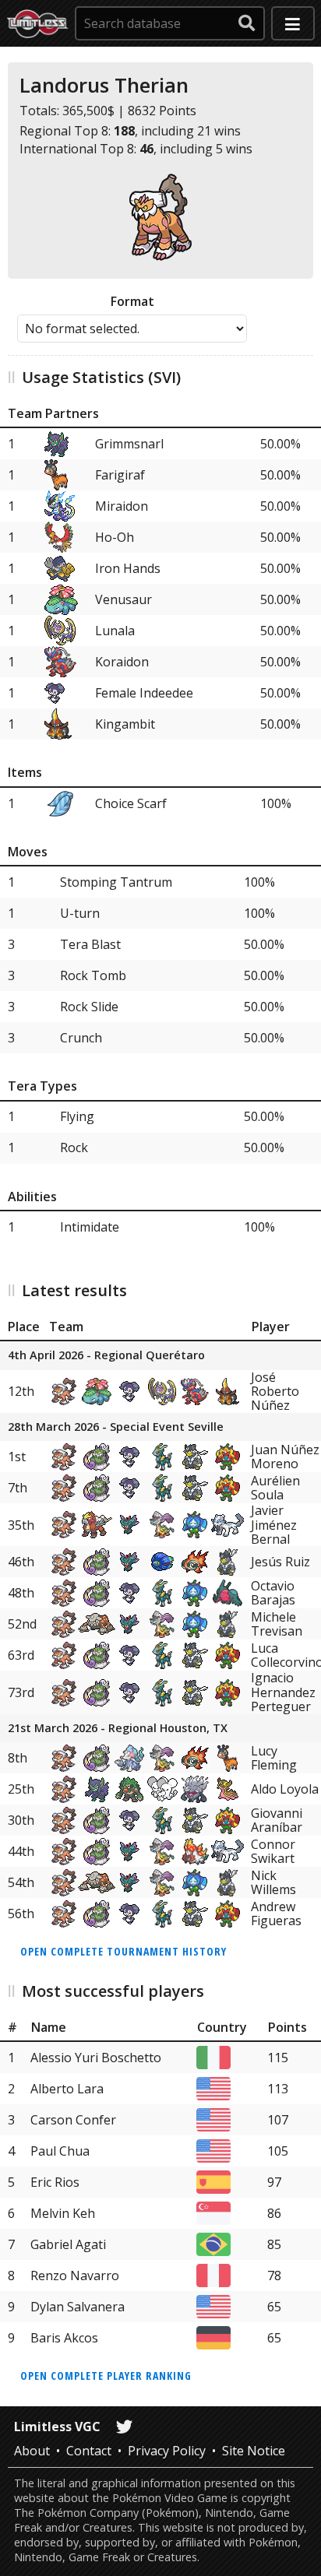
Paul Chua (60, 2151)
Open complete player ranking (106, 2376)
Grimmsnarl (129, 444)
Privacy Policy (167, 2451)
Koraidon (122, 662)
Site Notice (254, 2451)
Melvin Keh (63, 2213)
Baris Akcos (64, 2338)
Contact (89, 2451)
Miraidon (122, 506)
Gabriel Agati (68, 2244)
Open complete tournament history (123, 1951)
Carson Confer (73, 2120)
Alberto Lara (67, 2089)
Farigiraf (120, 475)
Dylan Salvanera (78, 2307)
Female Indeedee (144, 693)
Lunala (115, 631)
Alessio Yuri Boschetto (96, 2058)
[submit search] (247, 23)
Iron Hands (128, 568)
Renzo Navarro (75, 2276)
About (32, 2451)
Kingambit (125, 724)
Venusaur (123, 599)
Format (132, 301)
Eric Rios (55, 2182)
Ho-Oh (115, 537)
